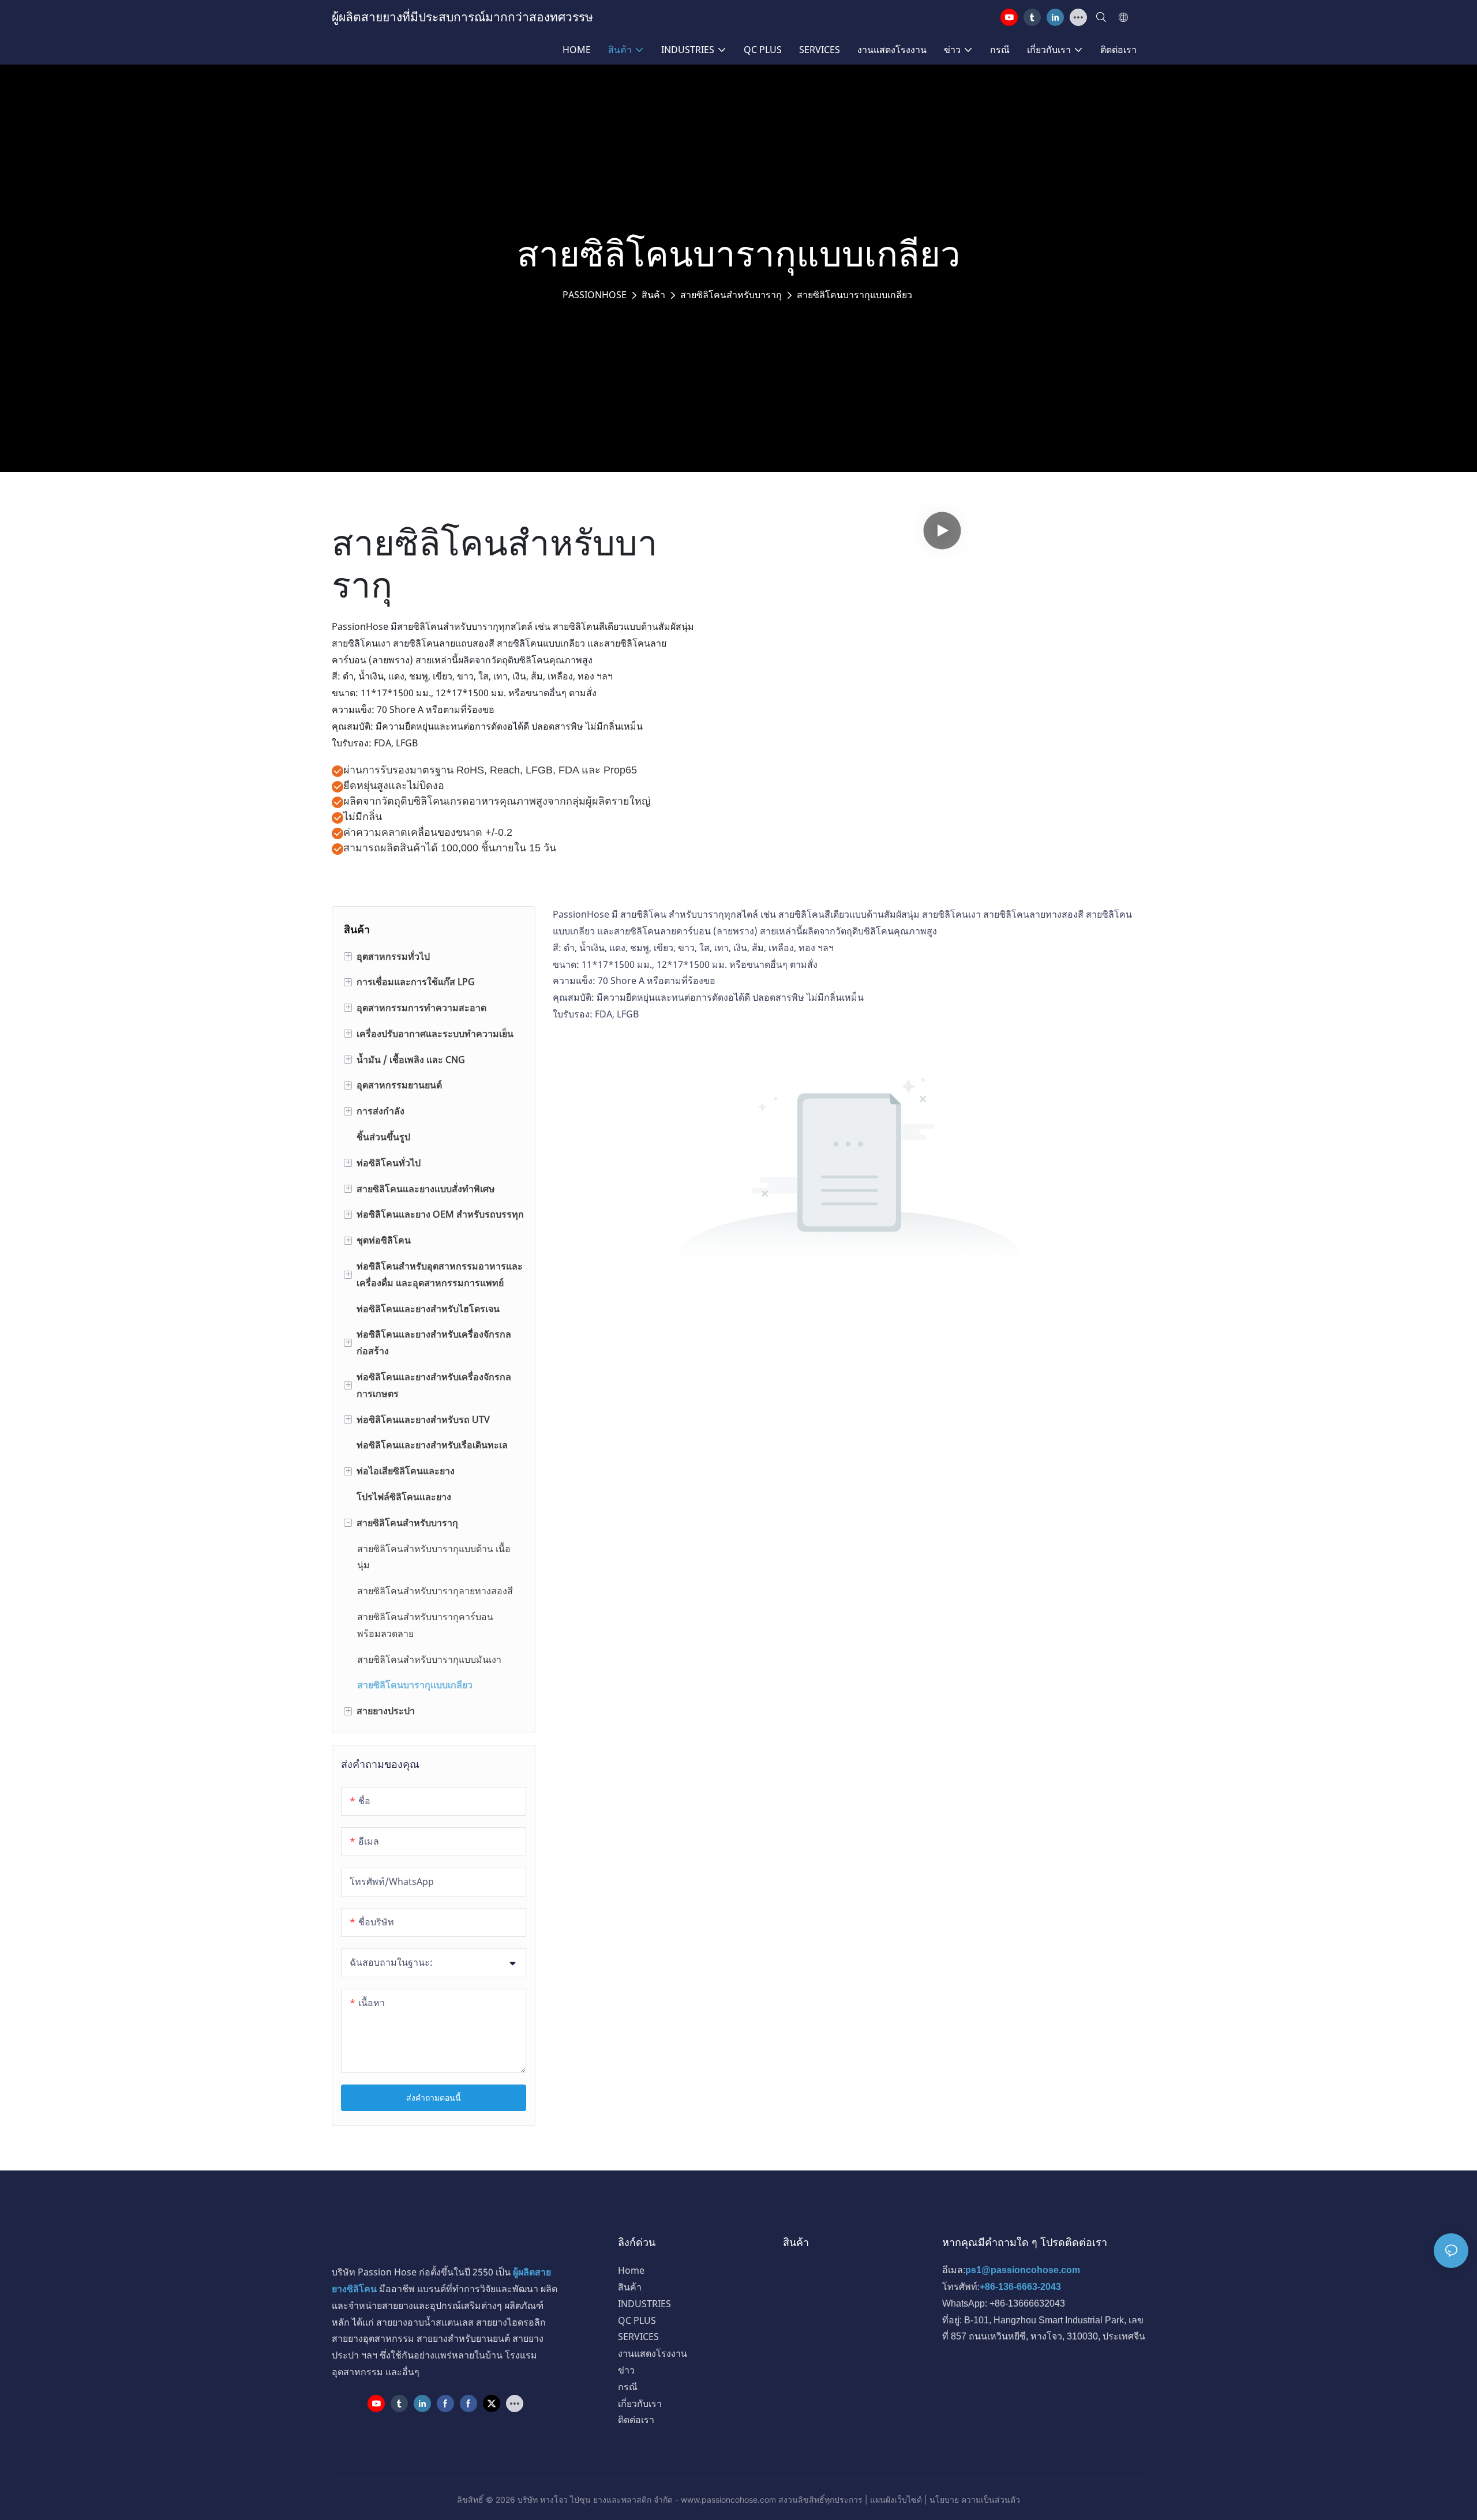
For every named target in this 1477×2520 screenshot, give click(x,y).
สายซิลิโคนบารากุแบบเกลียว (854, 295)
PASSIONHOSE (595, 295)
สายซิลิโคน (643, 914)
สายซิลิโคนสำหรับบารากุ (731, 295)
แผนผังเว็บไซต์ (896, 2500)
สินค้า (653, 295)
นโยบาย (944, 2500)
